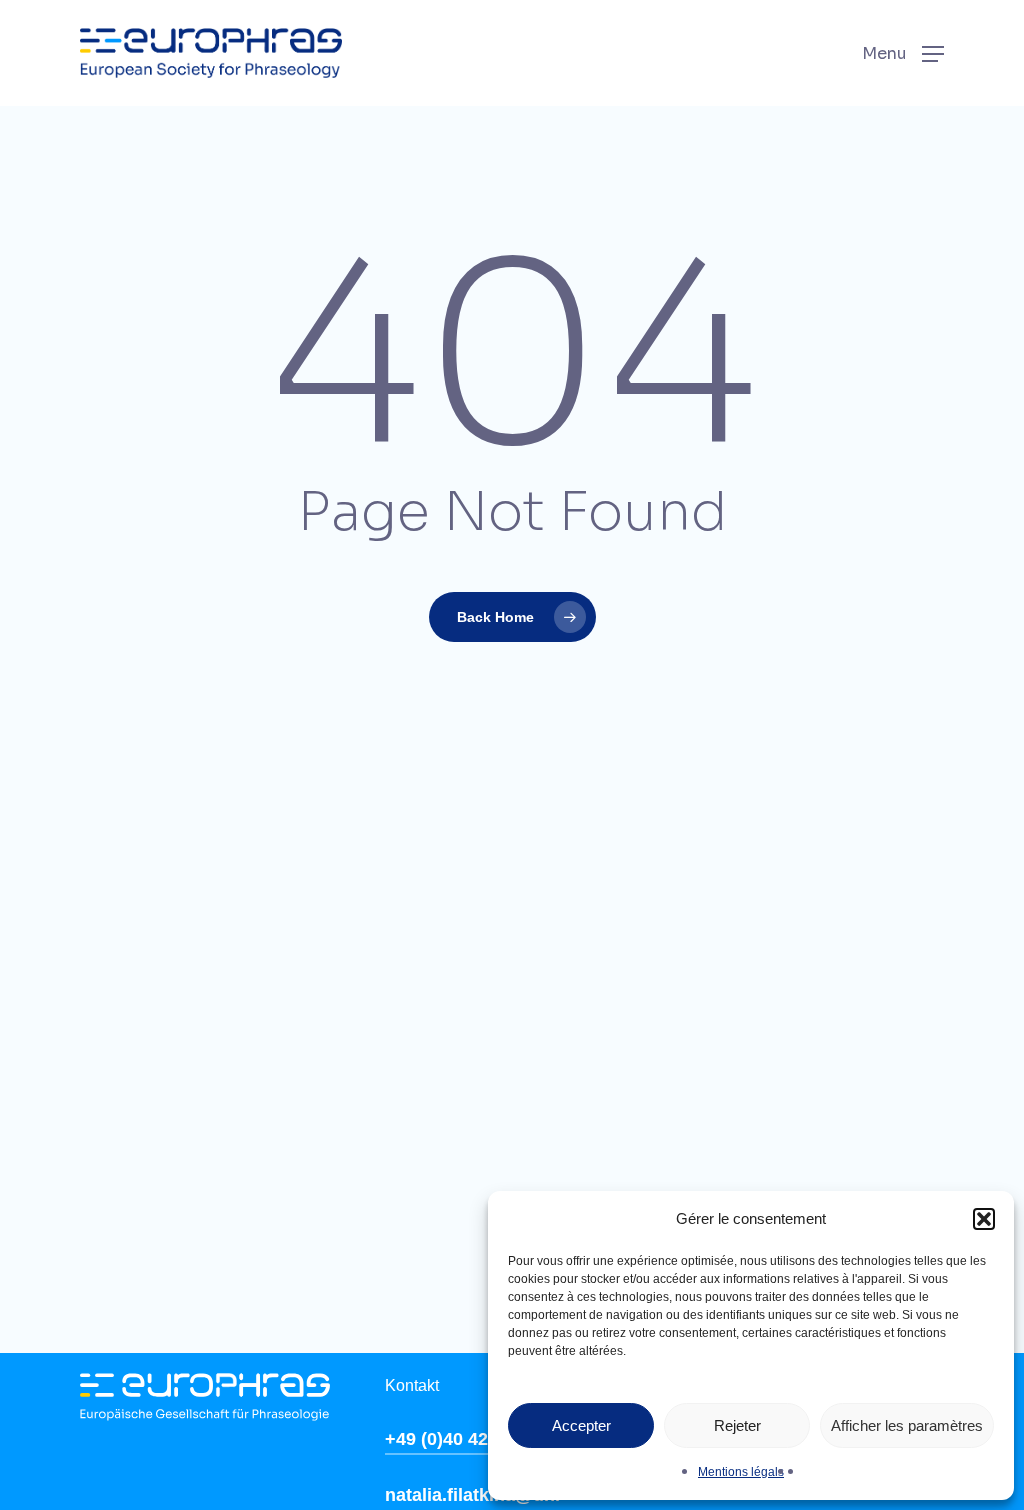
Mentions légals (741, 1472)
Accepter (581, 1425)
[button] (984, 1219)
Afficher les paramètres (907, 1425)
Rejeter (737, 1425)
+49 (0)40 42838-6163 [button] (474, 1439)
